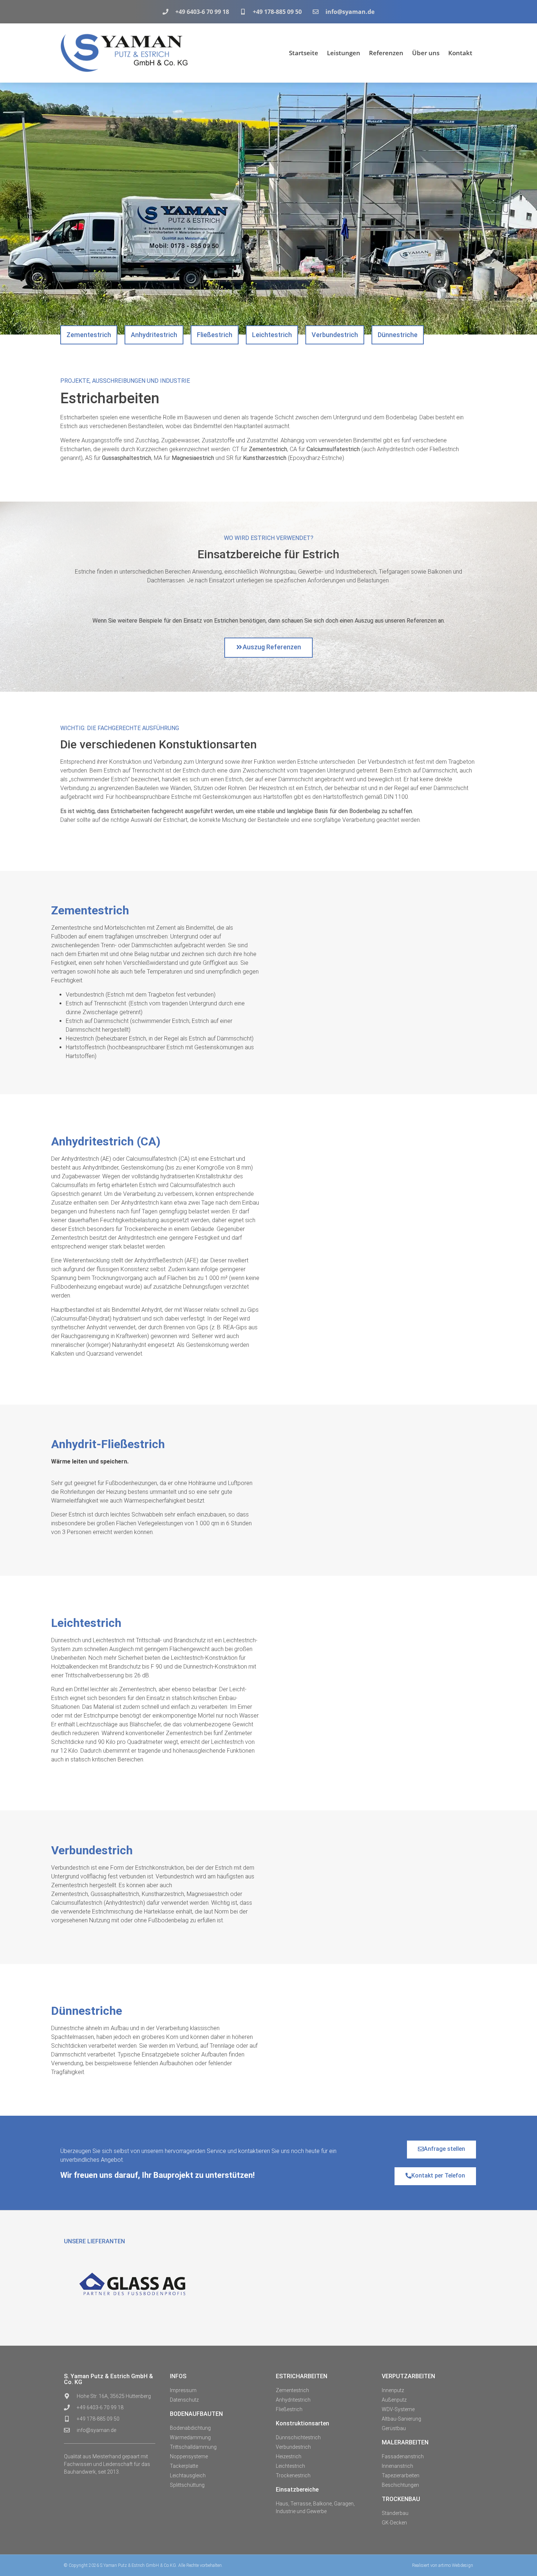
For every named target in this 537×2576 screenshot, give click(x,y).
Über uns (426, 53)
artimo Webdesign (456, 2565)
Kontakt (460, 53)
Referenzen (386, 53)
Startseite (304, 53)
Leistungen (344, 53)
